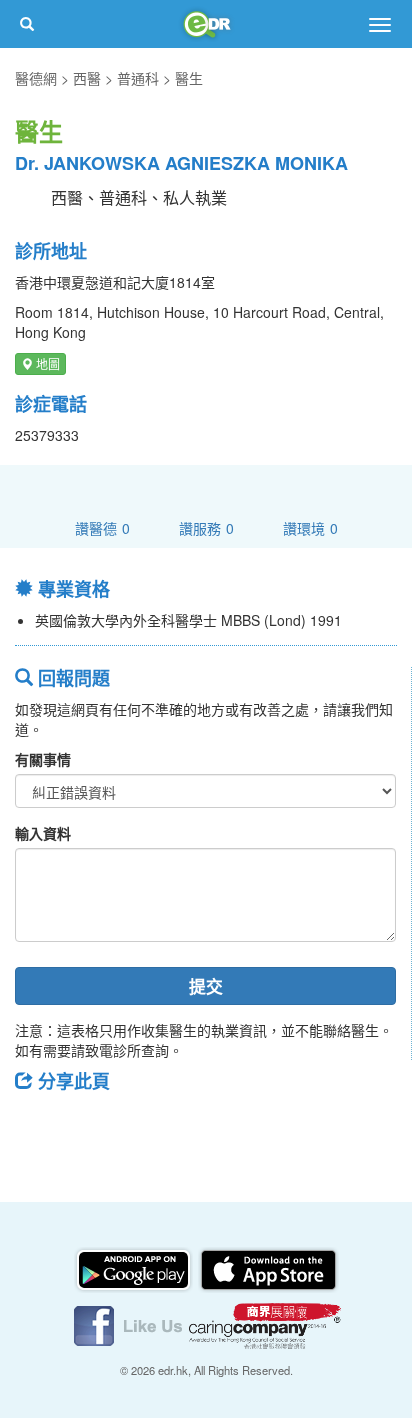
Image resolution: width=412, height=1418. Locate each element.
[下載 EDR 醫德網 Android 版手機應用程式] (135, 1268)
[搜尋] (27, 24)
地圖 (46, 363)
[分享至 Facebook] (39, 1125)
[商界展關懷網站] (265, 1324)
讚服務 (206, 527)
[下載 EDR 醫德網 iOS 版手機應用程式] (268, 1268)
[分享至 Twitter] (91, 1125)
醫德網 (36, 78)
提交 (206, 986)
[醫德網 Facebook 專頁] (130, 1324)
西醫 (87, 78)
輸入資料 (43, 833)
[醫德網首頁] (206, 24)
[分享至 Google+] (143, 1125)
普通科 (138, 78)
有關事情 (43, 759)
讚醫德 (102, 527)
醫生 (189, 78)
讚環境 (310, 527)
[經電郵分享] (195, 1125)
